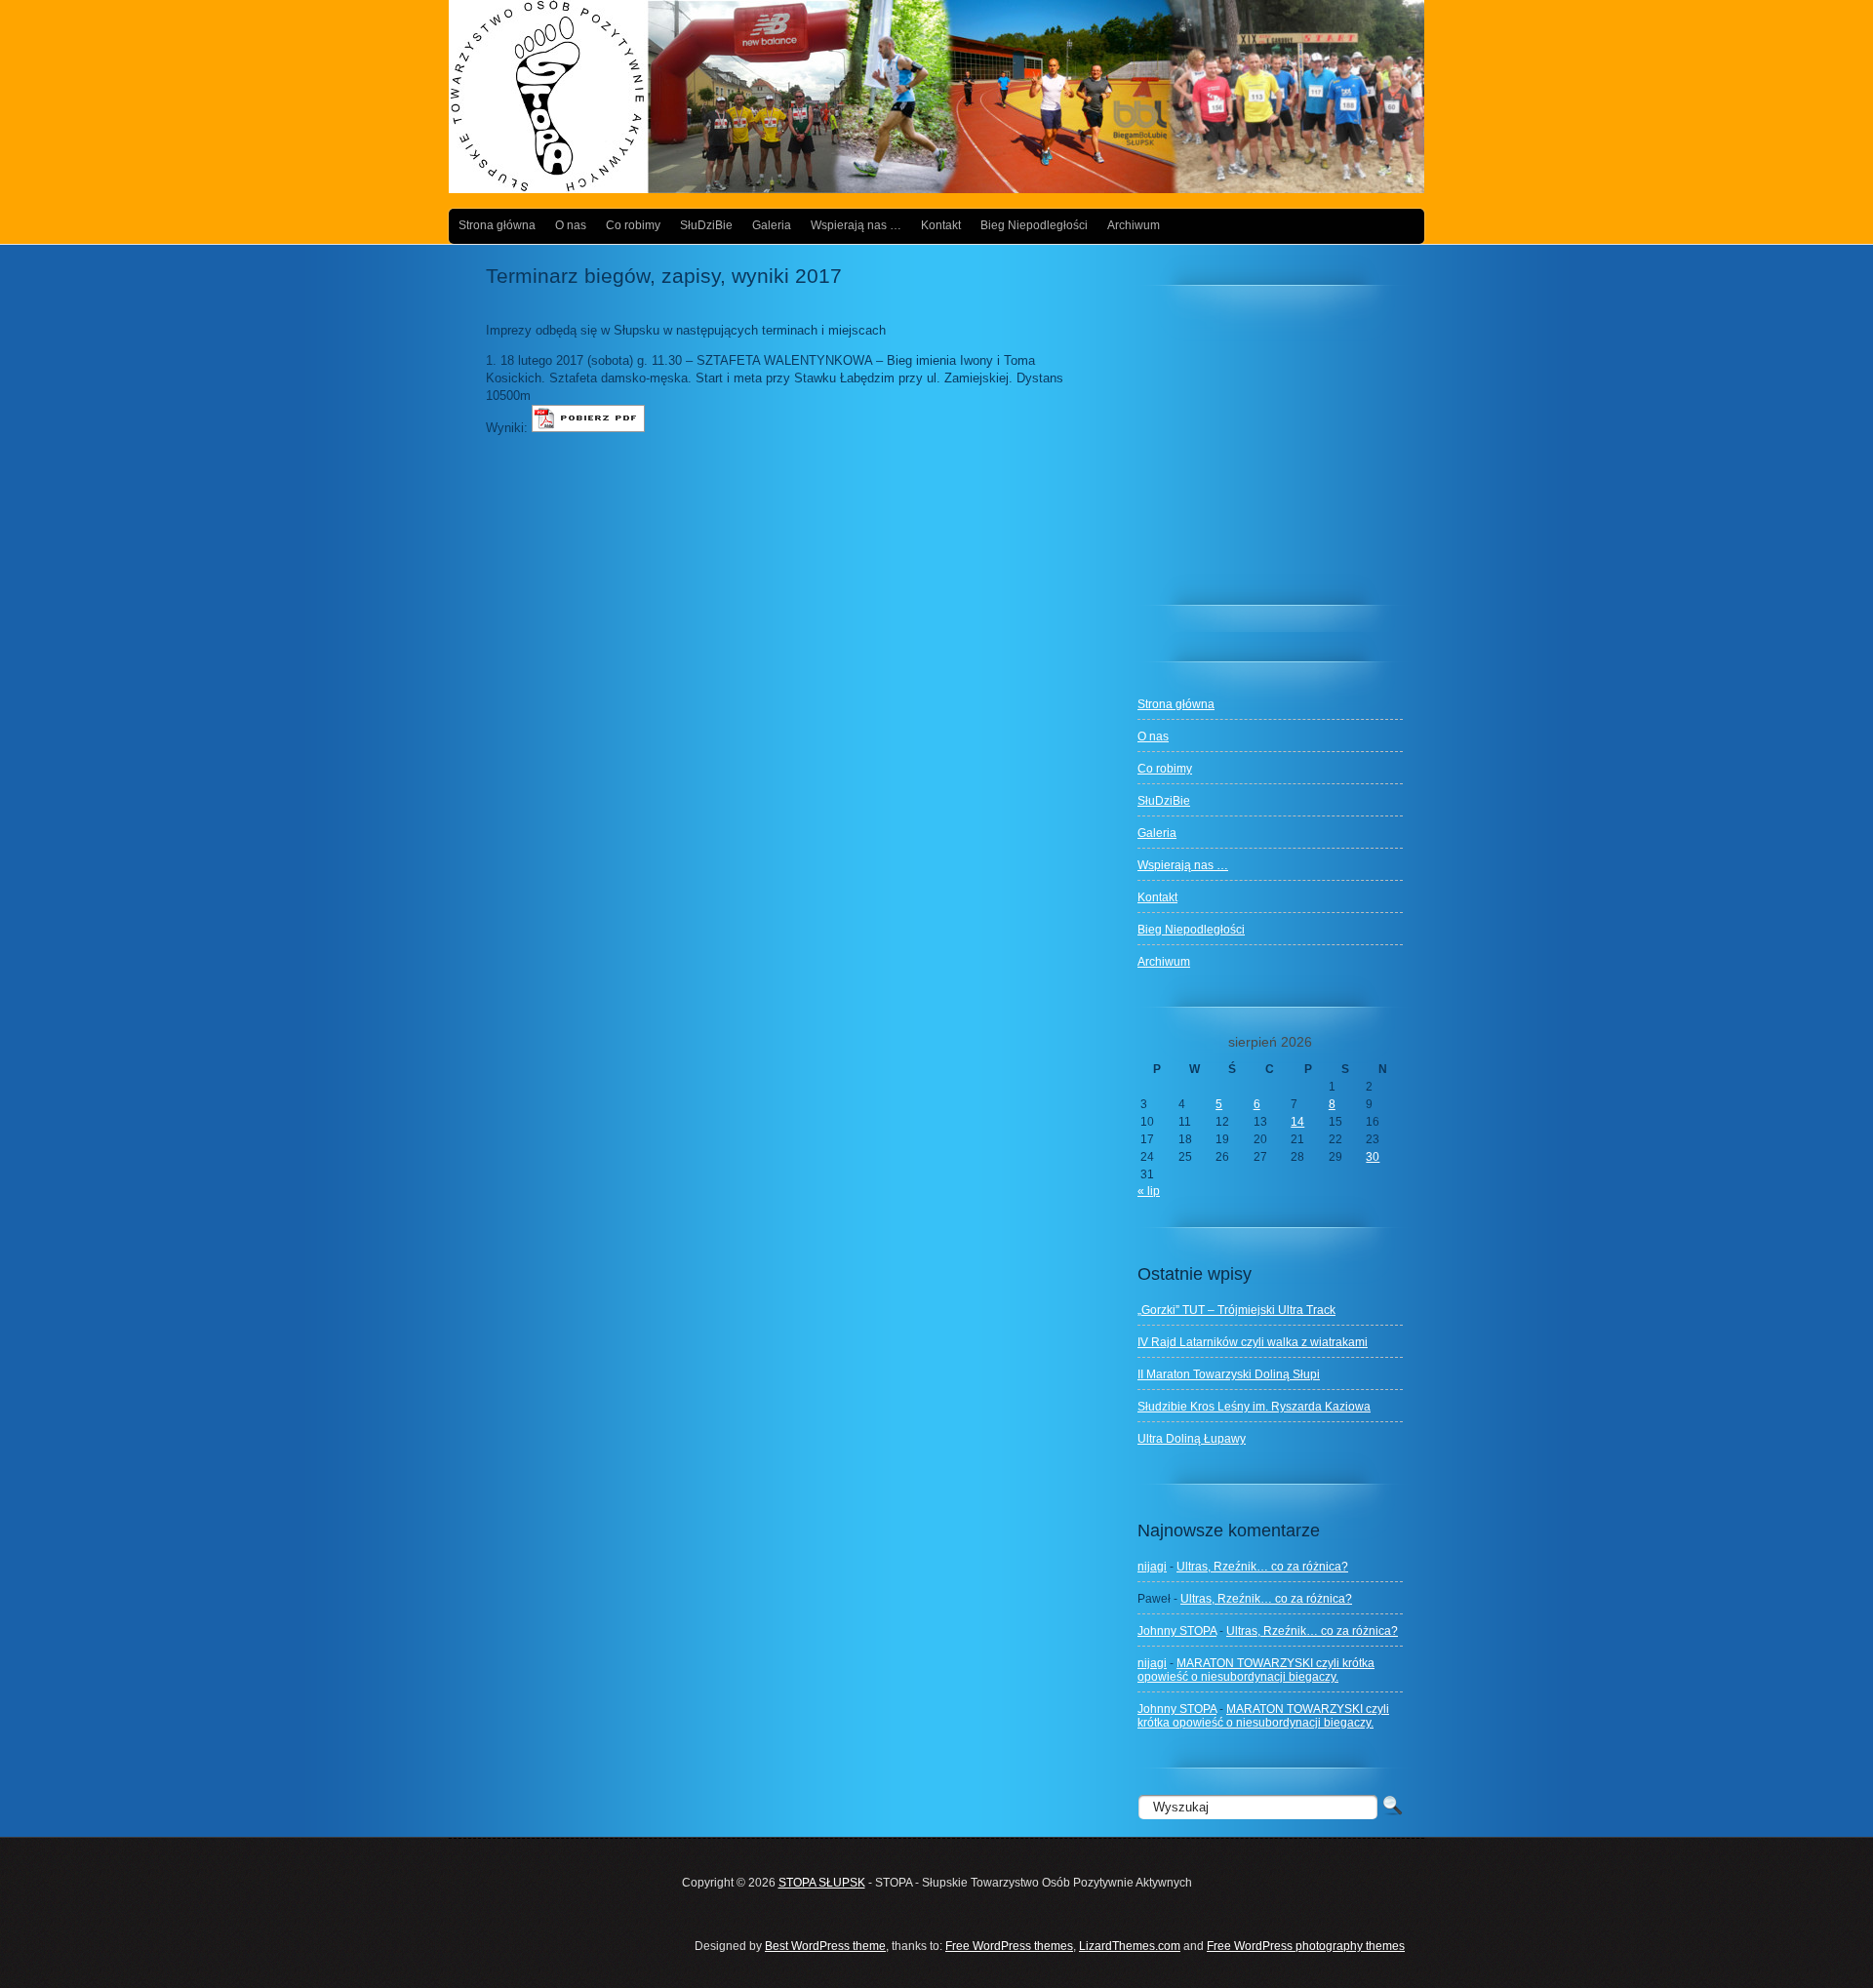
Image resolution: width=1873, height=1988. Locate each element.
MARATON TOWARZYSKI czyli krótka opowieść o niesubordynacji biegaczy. (1256, 1670)
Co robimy (633, 225)
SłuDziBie (706, 225)
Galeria (772, 225)
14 (1297, 1122)
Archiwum (1134, 225)
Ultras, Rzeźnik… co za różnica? (1262, 1567)
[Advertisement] (1284, 454)
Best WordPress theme (825, 1946)
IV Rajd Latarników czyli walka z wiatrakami (1253, 1342)
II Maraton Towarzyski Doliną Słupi (1229, 1374)
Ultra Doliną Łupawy (1192, 1439)
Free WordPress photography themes (1306, 1946)
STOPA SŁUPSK (822, 1883)
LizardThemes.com (1130, 1946)
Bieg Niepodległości (1034, 225)
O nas (571, 225)
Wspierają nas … (856, 225)
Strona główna (497, 225)
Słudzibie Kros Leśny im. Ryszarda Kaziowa (1254, 1407)
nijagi (1152, 1567)
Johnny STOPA (1177, 1631)
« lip (1149, 1191)
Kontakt (941, 225)
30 (1373, 1157)
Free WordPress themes (1009, 1946)
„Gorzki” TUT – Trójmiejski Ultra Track (1236, 1310)
